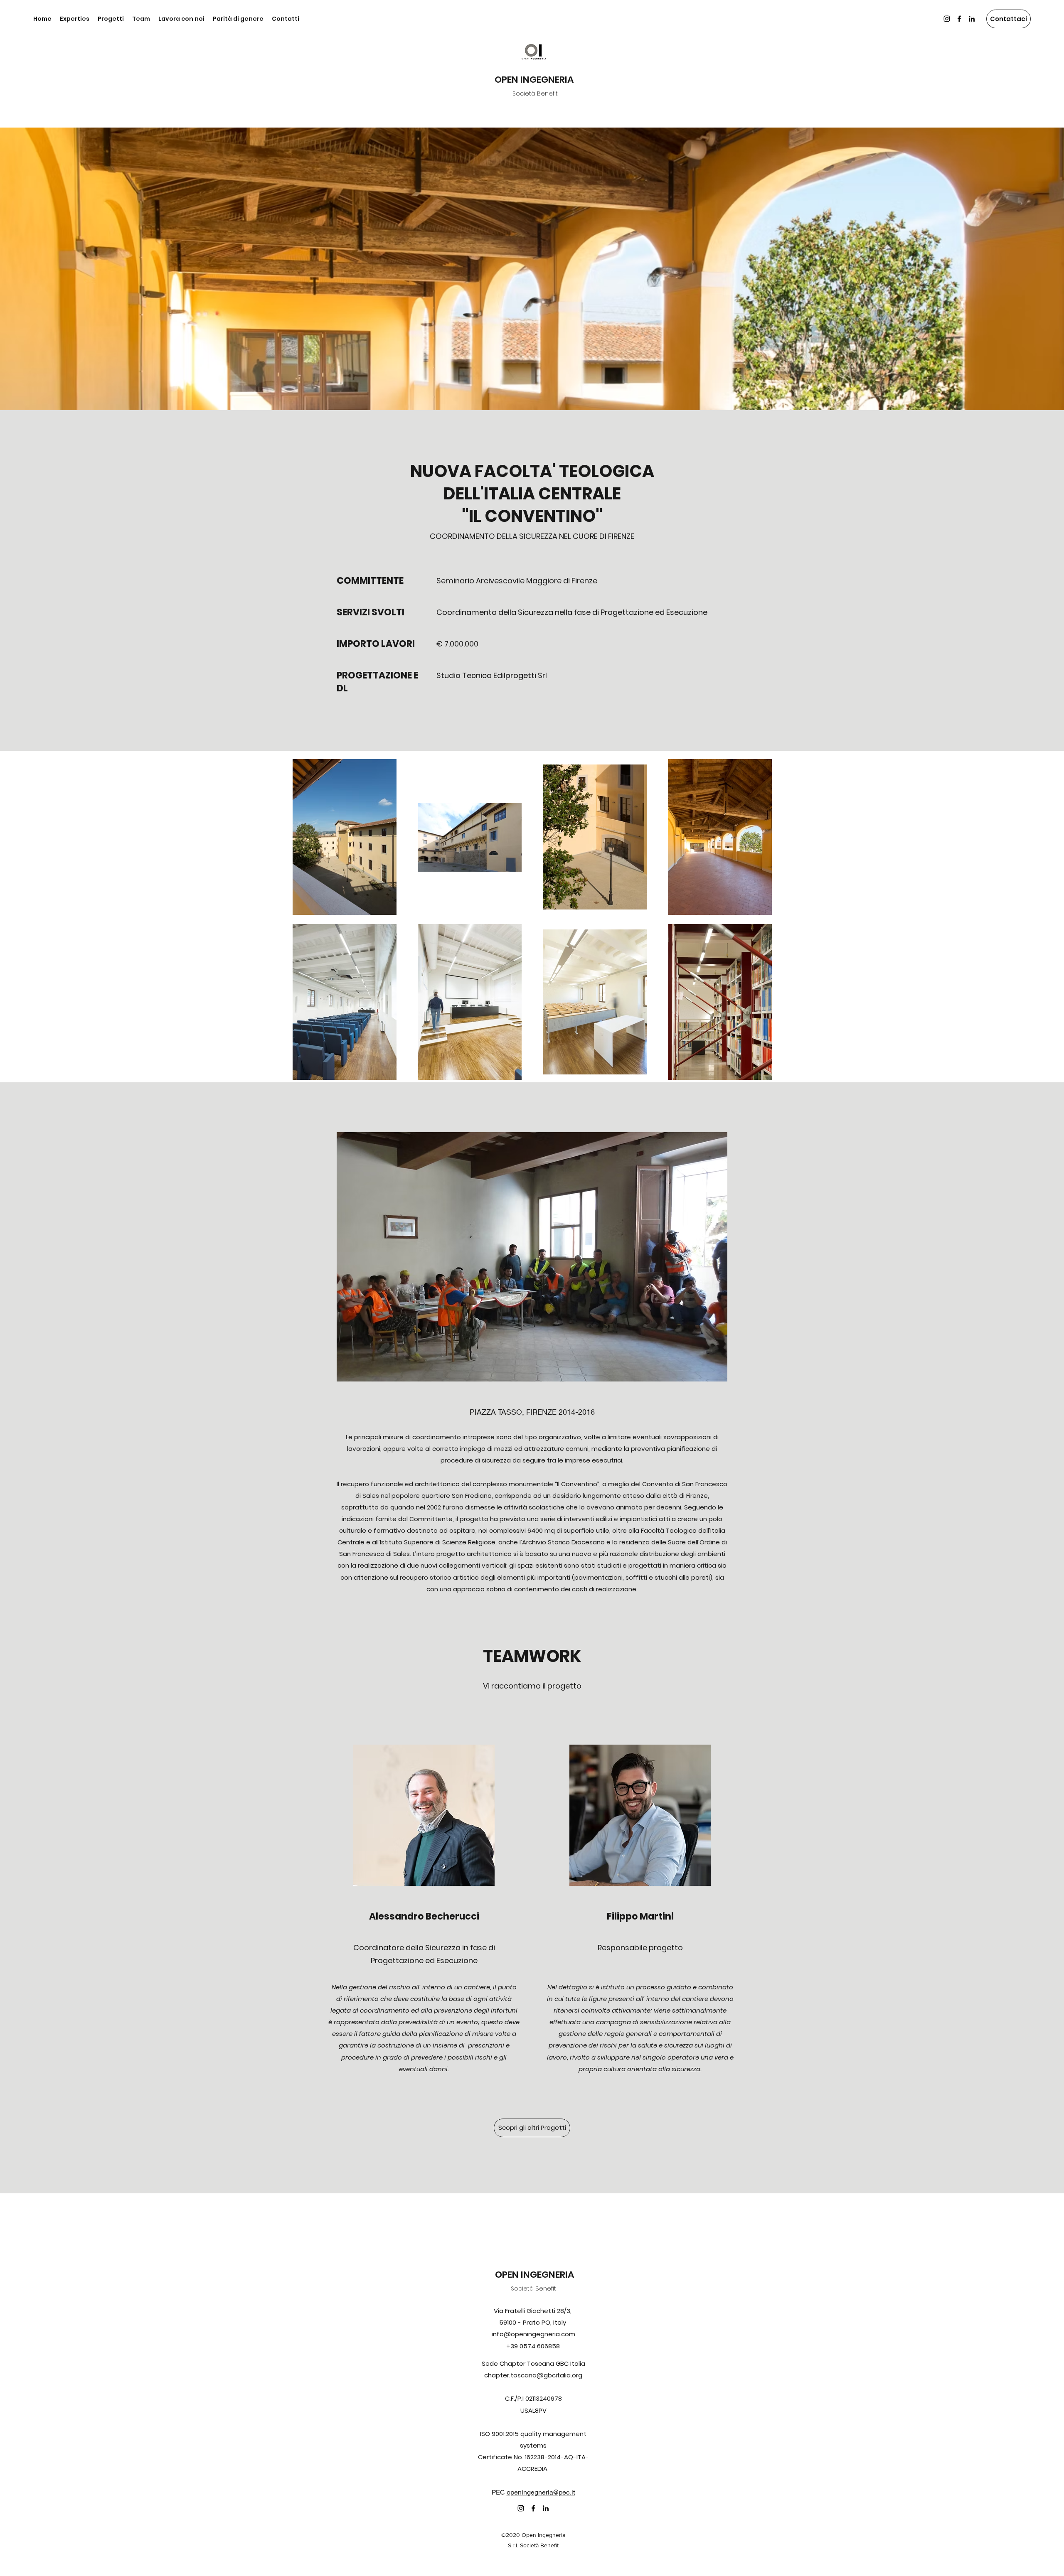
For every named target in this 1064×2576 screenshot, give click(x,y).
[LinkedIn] (972, 19)
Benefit (546, 2288)
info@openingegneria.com (533, 2334)
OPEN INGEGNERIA (534, 80)
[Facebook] (959, 19)
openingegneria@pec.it (541, 2492)
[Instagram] (947, 19)
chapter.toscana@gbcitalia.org (533, 2375)
